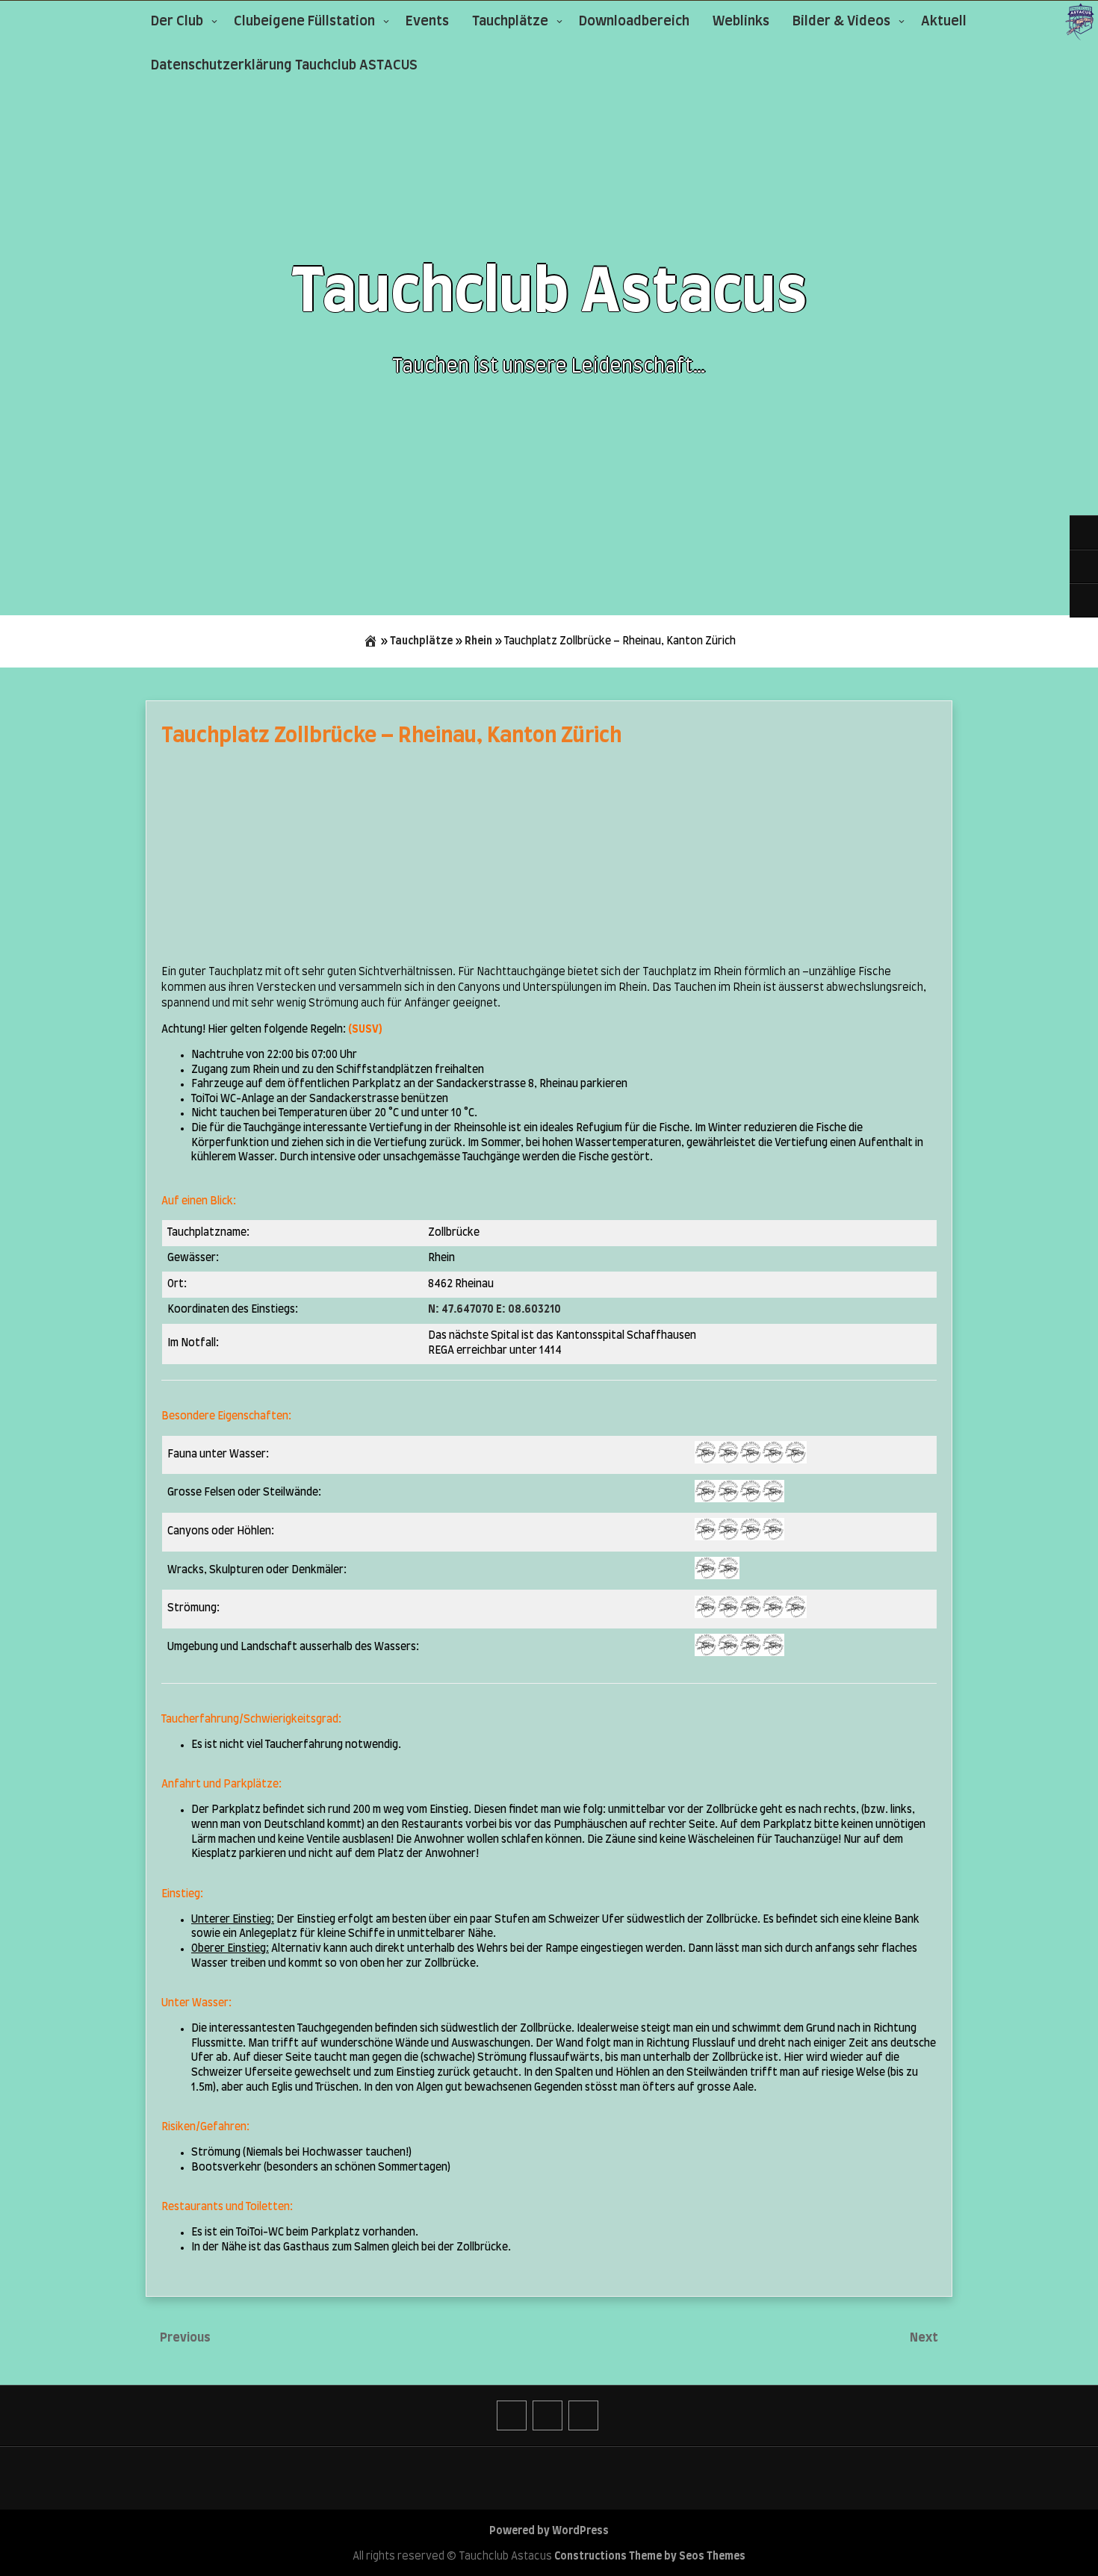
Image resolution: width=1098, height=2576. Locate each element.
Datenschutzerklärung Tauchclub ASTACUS (284, 66)
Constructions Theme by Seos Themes (650, 2557)
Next (925, 2338)
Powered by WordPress (549, 2531)
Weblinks (741, 22)
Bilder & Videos (841, 22)
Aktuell (944, 22)
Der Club (177, 22)
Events (427, 22)
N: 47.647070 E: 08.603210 (494, 1310)
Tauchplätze (510, 22)
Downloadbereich (634, 22)
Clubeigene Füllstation (304, 22)
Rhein (478, 641)
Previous (185, 2338)
